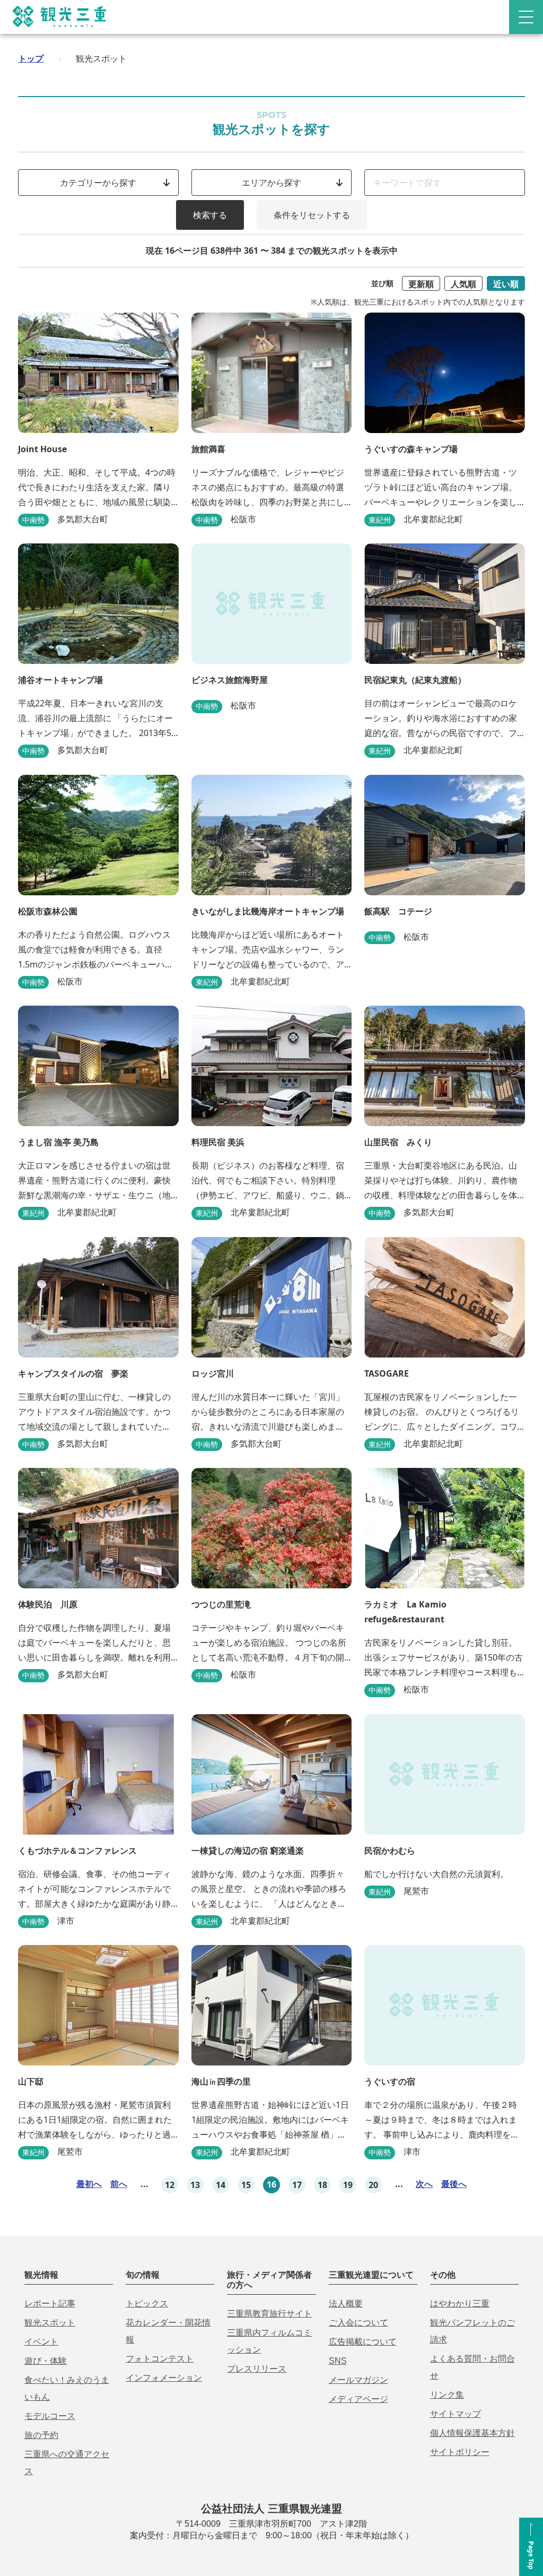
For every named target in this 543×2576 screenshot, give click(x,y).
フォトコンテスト (160, 2359)
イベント (41, 2342)
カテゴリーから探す (98, 183)
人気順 (463, 284)
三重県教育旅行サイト (269, 2314)
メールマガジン (358, 2380)
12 (170, 2185)
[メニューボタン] (526, 17)
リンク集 (447, 2395)
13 (195, 2185)
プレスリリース (257, 2369)
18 (322, 2185)
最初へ (89, 2184)
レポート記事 (50, 2303)
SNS (338, 2361)
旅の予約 (41, 2435)
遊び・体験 (46, 2361)
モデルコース (50, 2416)
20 (373, 2185)
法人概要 (346, 2303)
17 (297, 2185)
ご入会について (358, 2323)
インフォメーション (164, 2378)
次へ (424, 2184)
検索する (210, 215)
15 (246, 2185)
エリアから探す (271, 183)
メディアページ (358, 2399)
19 (348, 2185)
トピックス (147, 2303)
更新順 (421, 284)
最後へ (454, 2184)
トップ (31, 58)
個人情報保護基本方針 (472, 2433)
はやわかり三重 (460, 2303)
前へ (119, 2184)
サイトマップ (456, 2414)
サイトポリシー (460, 2452)
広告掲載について (363, 2342)
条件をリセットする (312, 215)
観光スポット (50, 2323)
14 (221, 2185)
